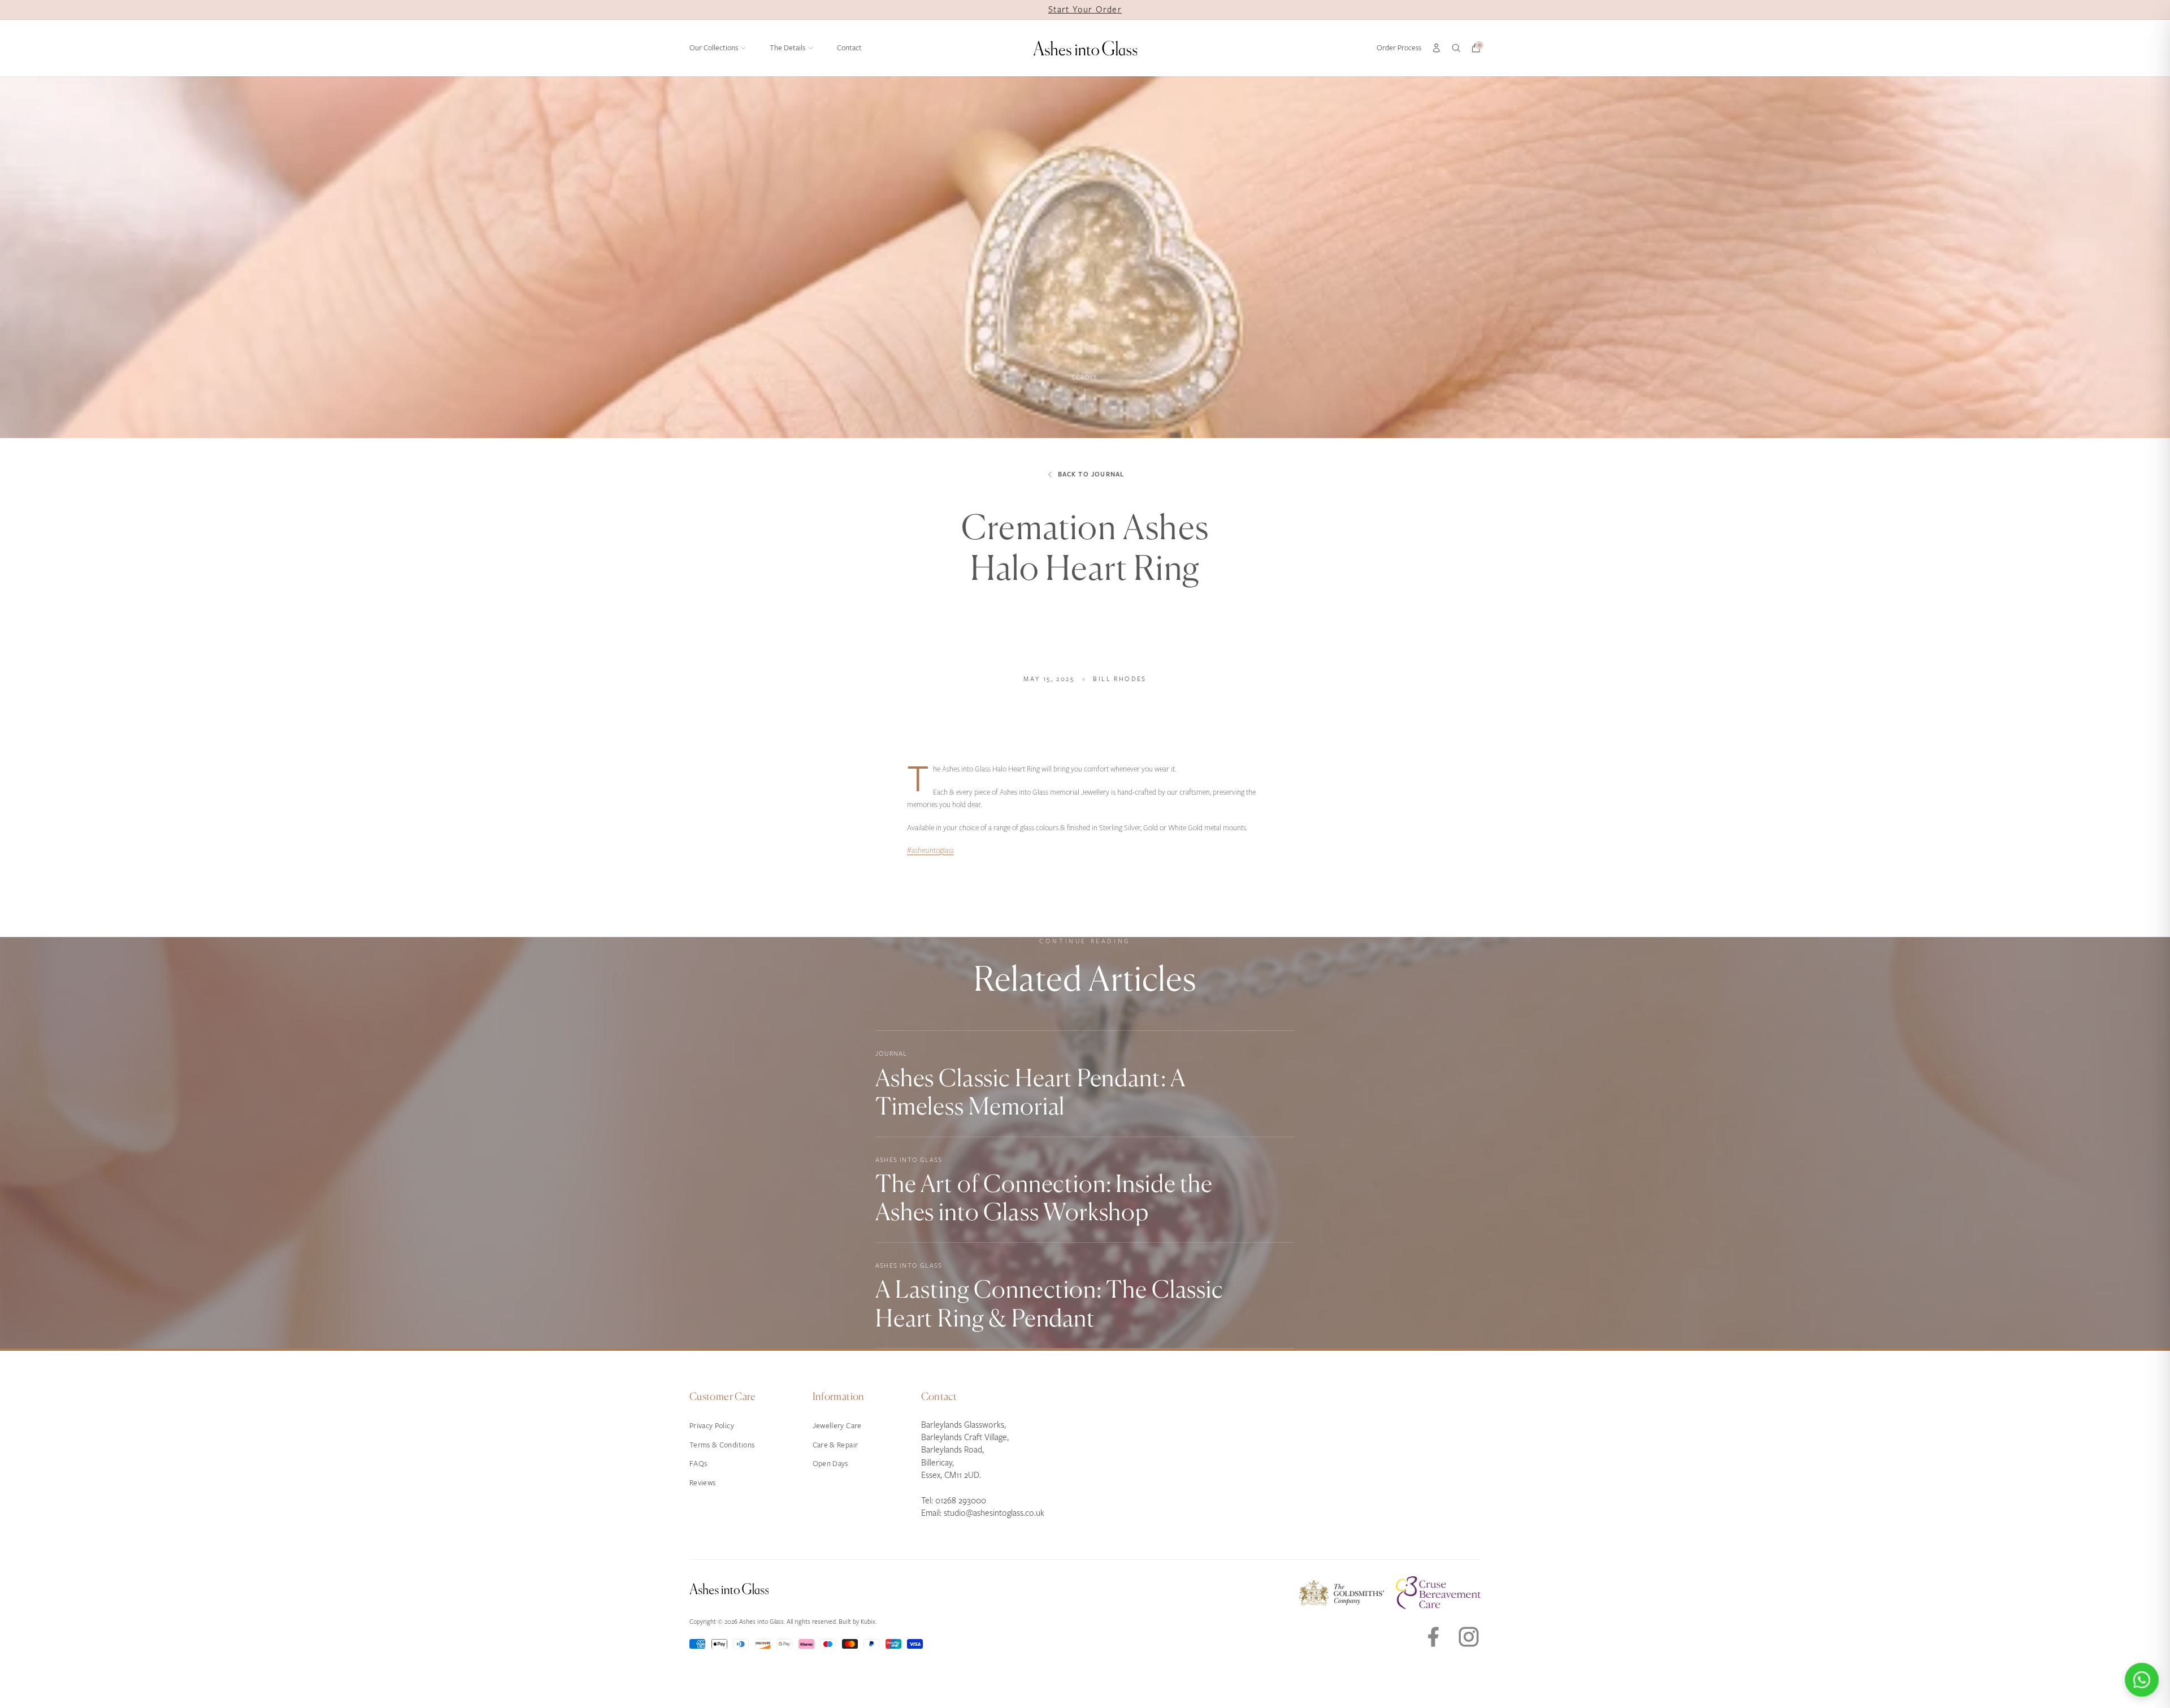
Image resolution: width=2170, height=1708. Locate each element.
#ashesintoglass (930, 850)
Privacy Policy (712, 1426)
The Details (787, 48)
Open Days (830, 1464)
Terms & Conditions (722, 1445)
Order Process (1399, 48)
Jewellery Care (837, 1426)
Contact (849, 48)
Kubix (868, 1622)
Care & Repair (836, 1445)
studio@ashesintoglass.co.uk (994, 1513)
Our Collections (714, 48)
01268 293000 (961, 1501)
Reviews (702, 1483)
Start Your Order (1085, 10)
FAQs (698, 1464)
